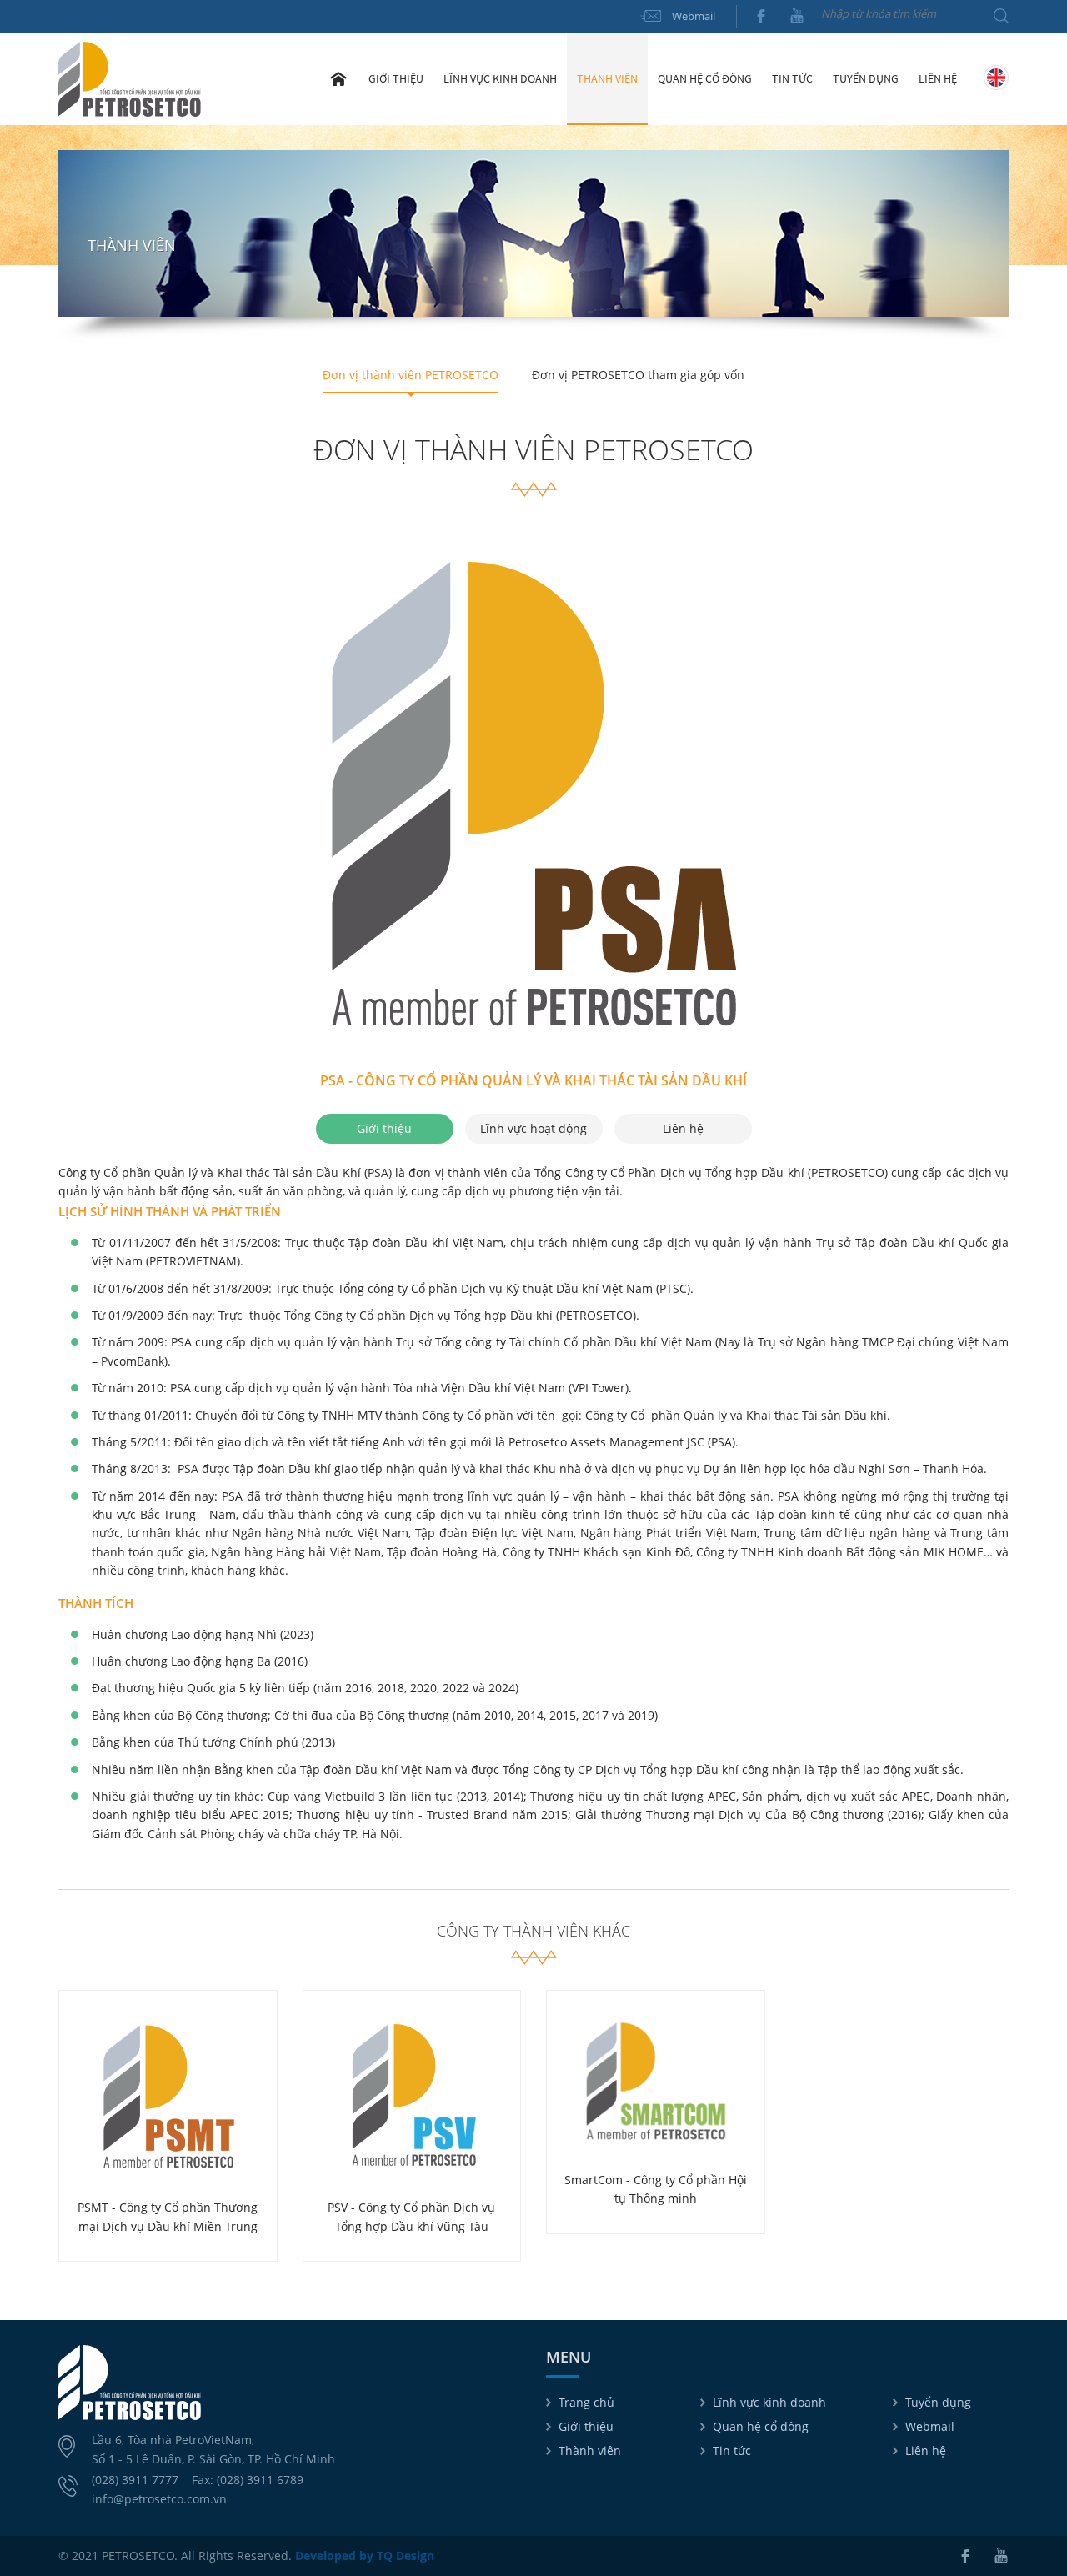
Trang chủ (338, 78)
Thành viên (590, 2451)
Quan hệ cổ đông (761, 2426)
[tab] (385, 1129)
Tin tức (732, 2451)
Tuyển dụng (866, 78)
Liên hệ (938, 78)
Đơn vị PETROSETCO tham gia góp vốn (638, 375)
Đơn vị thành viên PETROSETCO (411, 375)
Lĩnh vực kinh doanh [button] (500, 78)
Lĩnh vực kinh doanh (769, 2402)
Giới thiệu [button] (396, 78)
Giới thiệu (586, 2426)
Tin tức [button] (792, 78)
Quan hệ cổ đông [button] (705, 78)
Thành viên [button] (607, 78)
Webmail (694, 16)
